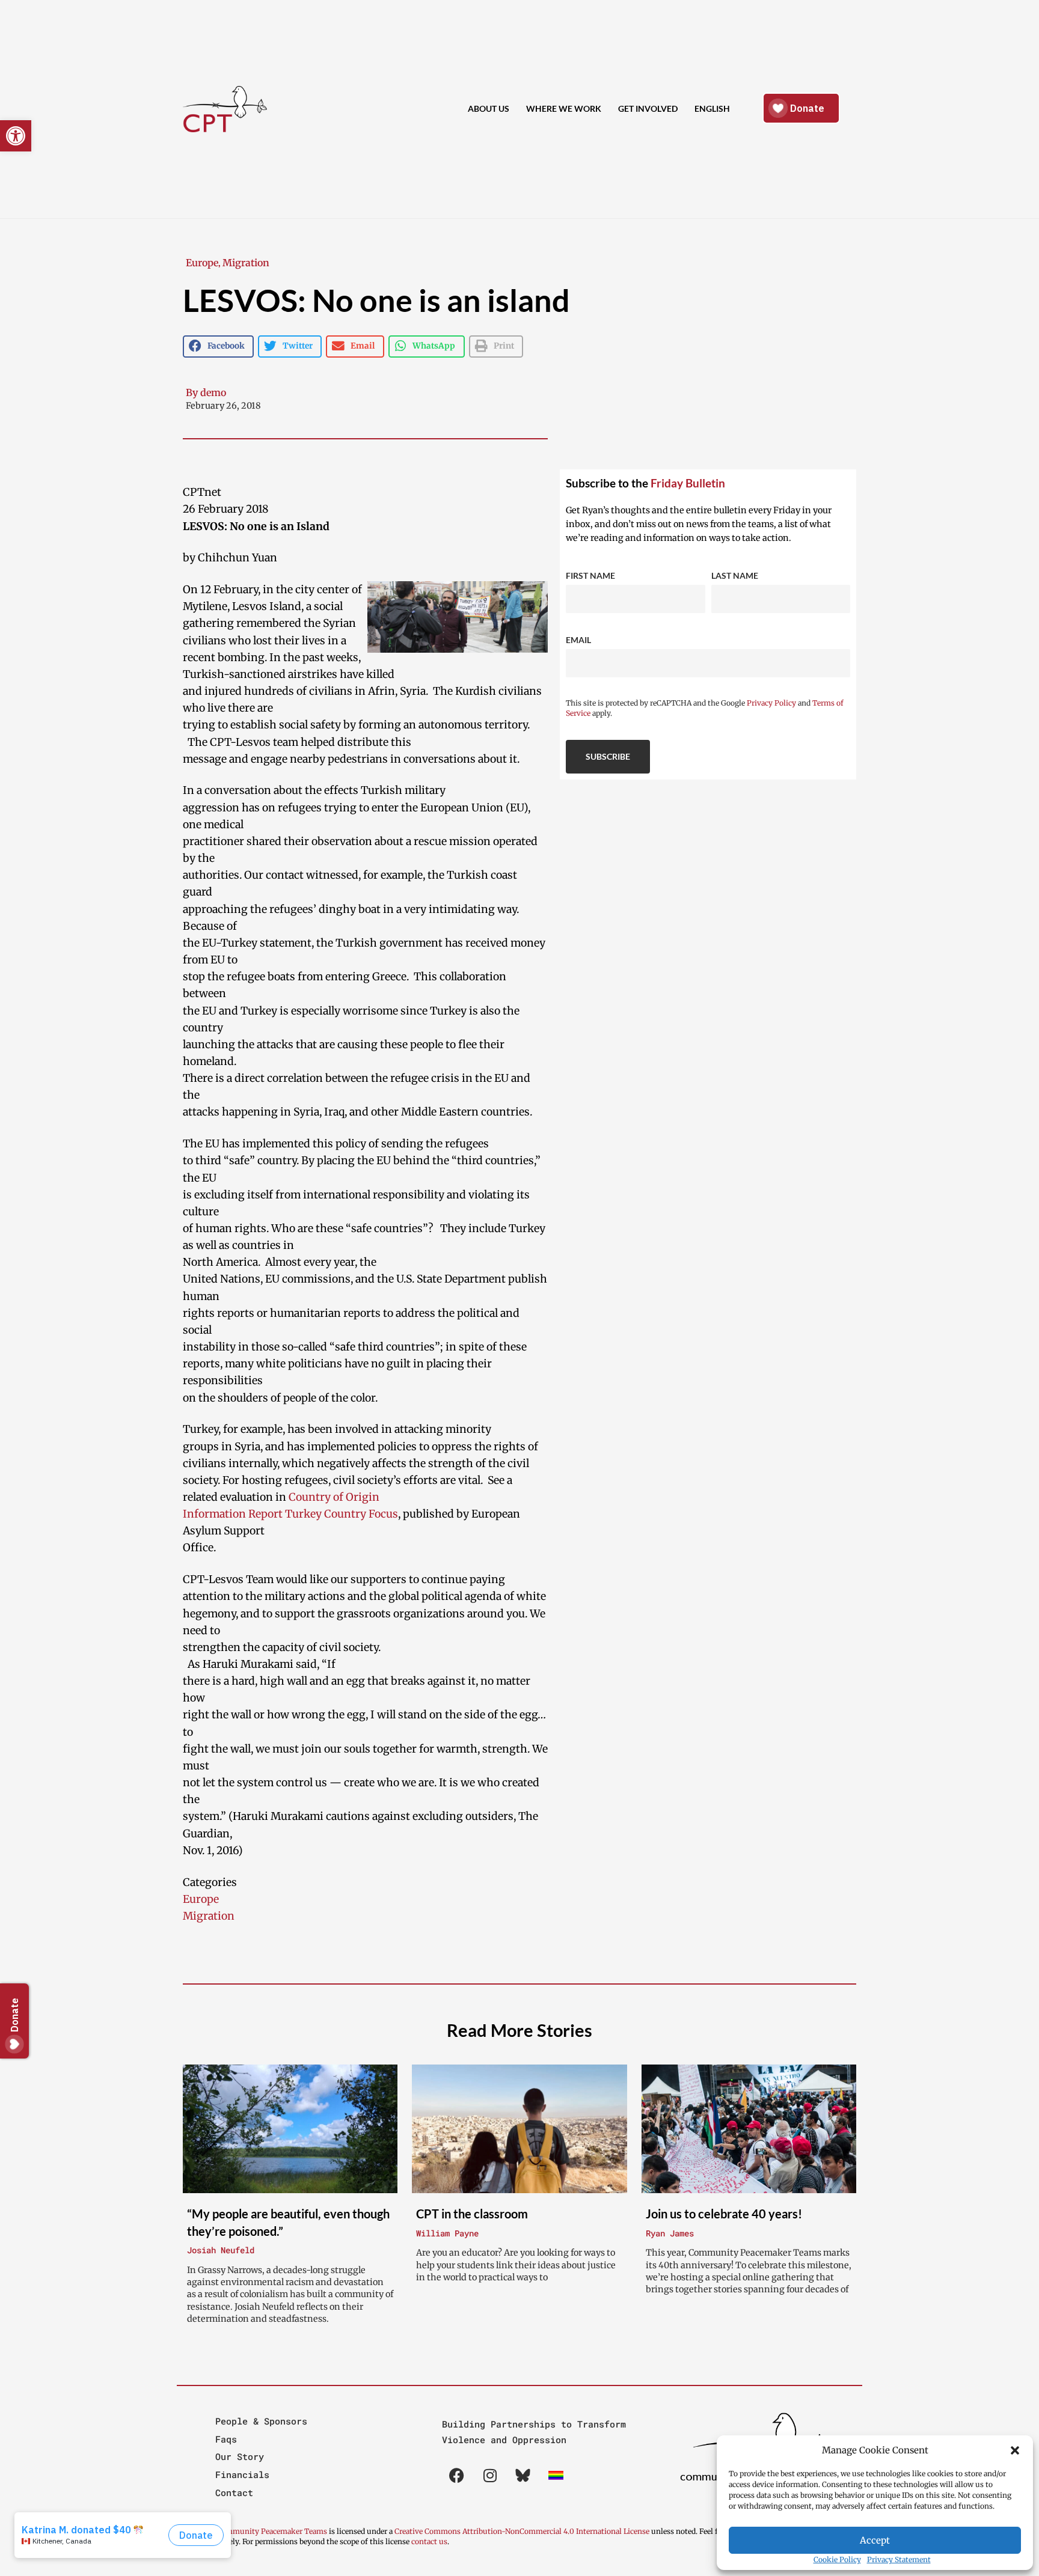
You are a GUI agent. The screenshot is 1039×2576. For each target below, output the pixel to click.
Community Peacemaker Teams (273, 2531)
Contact (234, 2492)
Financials (242, 2474)
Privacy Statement (899, 2559)
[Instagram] (490, 2475)
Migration (246, 263)
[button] (1015, 2450)
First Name (590, 575)
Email (578, 640)
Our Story (240, 2456)
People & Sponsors (261, 2421)
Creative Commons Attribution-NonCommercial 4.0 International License (522, 2531)
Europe (202, 263)
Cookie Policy (837, 2559)
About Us (489, 108)
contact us (429, 2541)
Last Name (735, 575)
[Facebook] (457, 2475)
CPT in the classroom (472, 2214)
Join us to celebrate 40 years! (724, 2214)
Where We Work (564, 108)
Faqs (226, 2439)
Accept (875, 2540)
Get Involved (648, 108)
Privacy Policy (771, 703)
